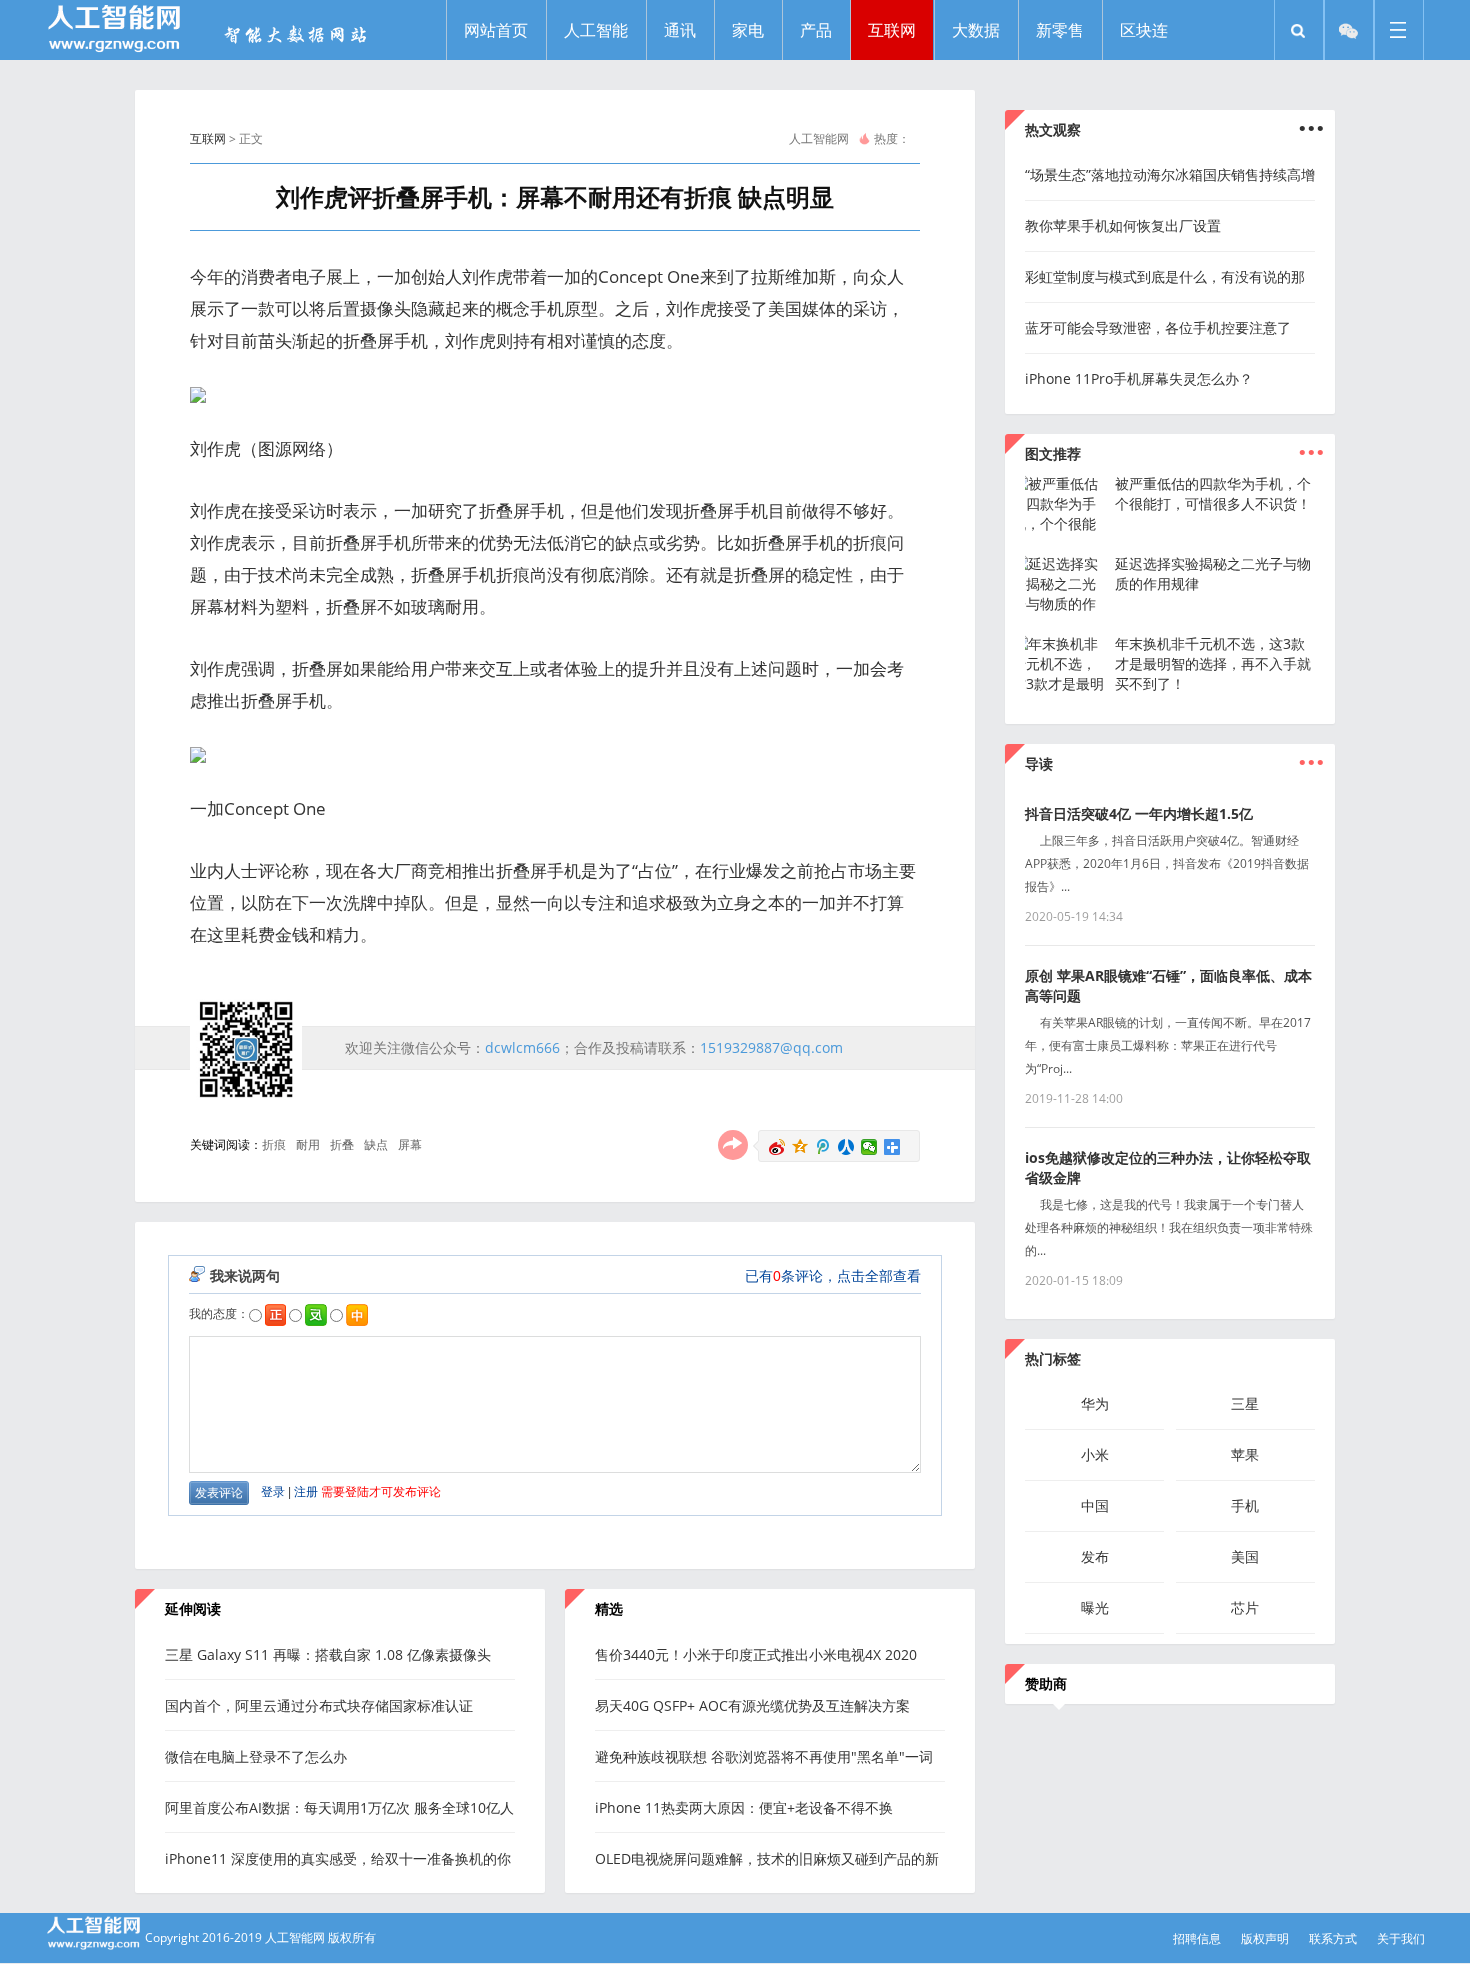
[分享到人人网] (846, 1147)
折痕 (274, 1144)
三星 (1245, 1403)
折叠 (342, 1144)
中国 (1095, 1505)
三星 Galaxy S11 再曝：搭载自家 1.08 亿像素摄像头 (328, 1654)
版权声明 (1265, 1938)
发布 (1095, 1556)
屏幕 (410, 1144)
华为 (1095, 1403)
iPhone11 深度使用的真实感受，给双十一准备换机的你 (338, 1858)
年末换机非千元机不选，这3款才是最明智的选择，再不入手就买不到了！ (1213, 663)
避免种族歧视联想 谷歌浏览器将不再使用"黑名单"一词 (764, 1756)
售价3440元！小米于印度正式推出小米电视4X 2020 (756, 1654)
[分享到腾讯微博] (823, 1147)
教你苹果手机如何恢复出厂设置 (1123, 225)
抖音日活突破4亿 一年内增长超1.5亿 (1139, 813)
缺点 (376, 1144)
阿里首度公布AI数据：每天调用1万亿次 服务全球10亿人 (339, 1807)
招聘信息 (1197, 1938)
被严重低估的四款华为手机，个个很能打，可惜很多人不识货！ (1213, 493)
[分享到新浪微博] (777, 1147)
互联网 (208, 138)
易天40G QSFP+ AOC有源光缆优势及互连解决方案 (752, 1705)
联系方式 (1333, 1938)
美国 (1245, 1556)
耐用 (308, 1144)
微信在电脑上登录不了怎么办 (256, 1756)
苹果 (1245, 1454)
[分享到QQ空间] (800, 1147)
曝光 (1095, 1607)
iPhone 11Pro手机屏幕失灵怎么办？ (1139, 378)
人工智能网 (819, 138)
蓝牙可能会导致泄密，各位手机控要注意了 (1158, 327)
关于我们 (1401, 1938)
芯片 (1245, 1607)
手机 (1245, 1505)
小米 (1095, 1454)
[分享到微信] (869, 1147)
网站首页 (496, 30)
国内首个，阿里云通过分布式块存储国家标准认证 (319, 1705)
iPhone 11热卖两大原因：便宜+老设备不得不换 (744, 1807)
